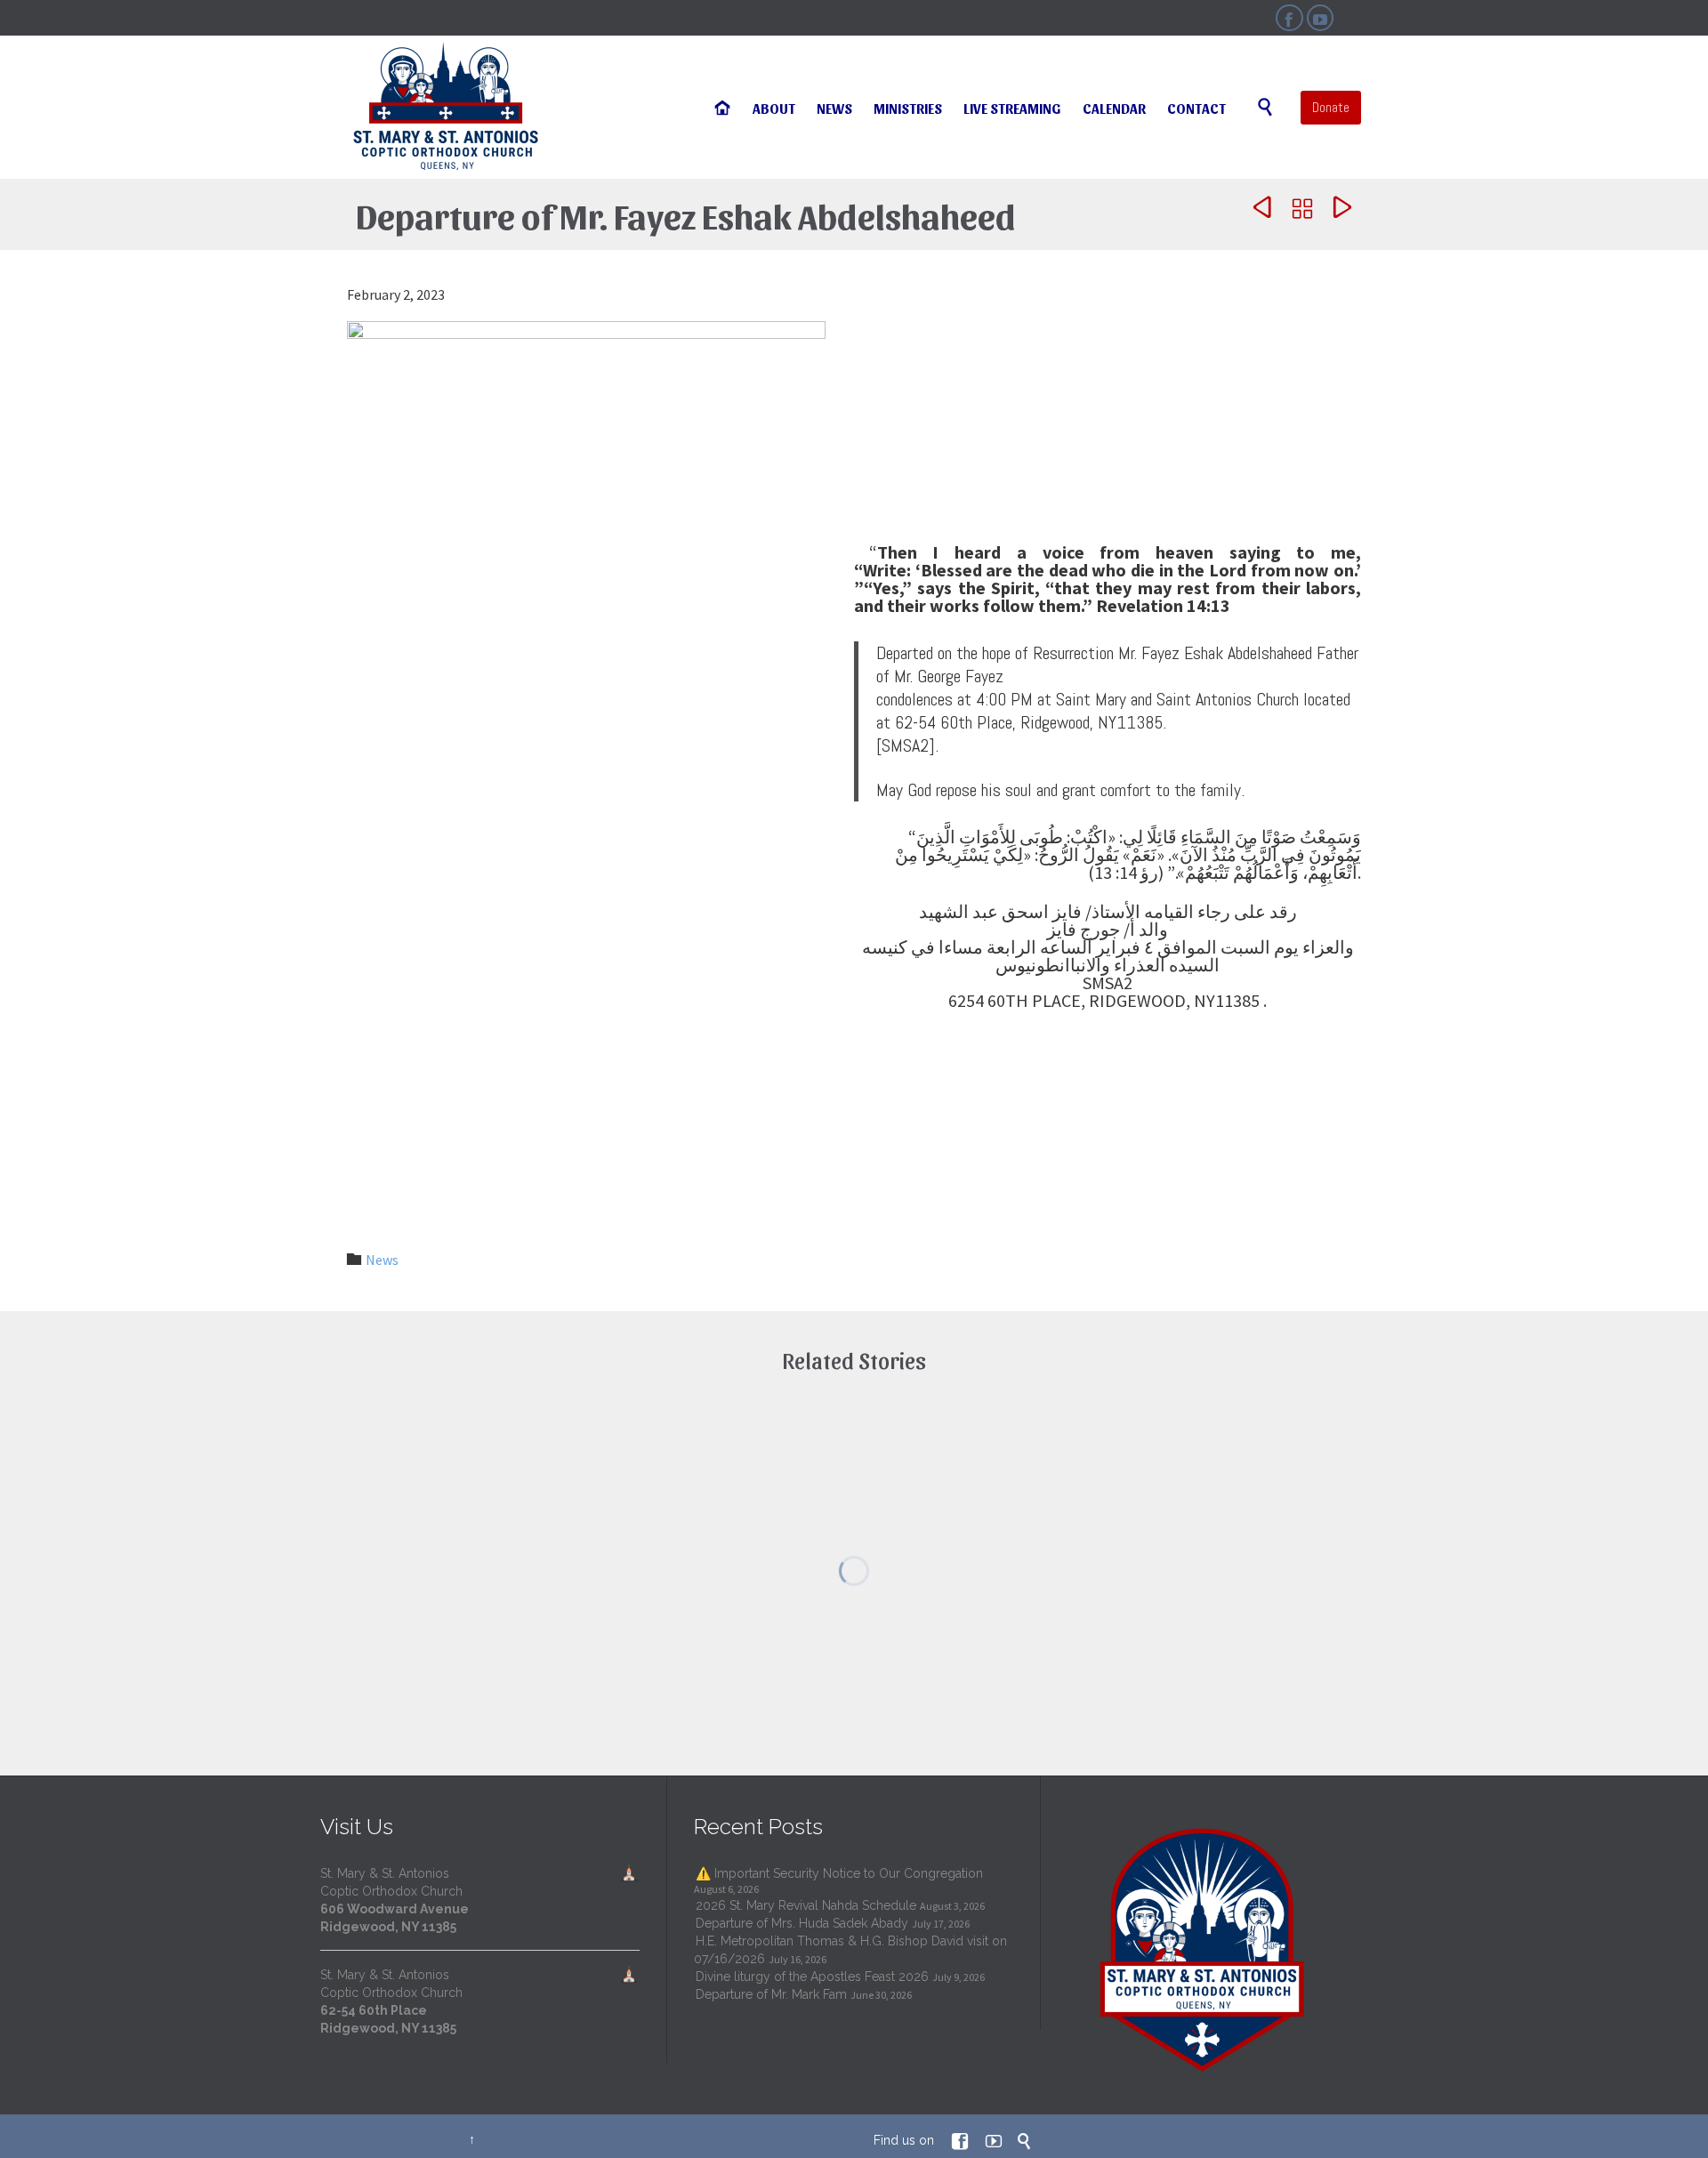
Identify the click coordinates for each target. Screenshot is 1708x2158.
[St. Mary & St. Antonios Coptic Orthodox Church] (447, 107)
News (382, 1260)
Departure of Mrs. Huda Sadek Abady (802, 1923)
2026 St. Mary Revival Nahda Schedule (806, 1905)
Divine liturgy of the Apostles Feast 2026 (812, 1977)
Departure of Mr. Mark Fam (771, 1994)
